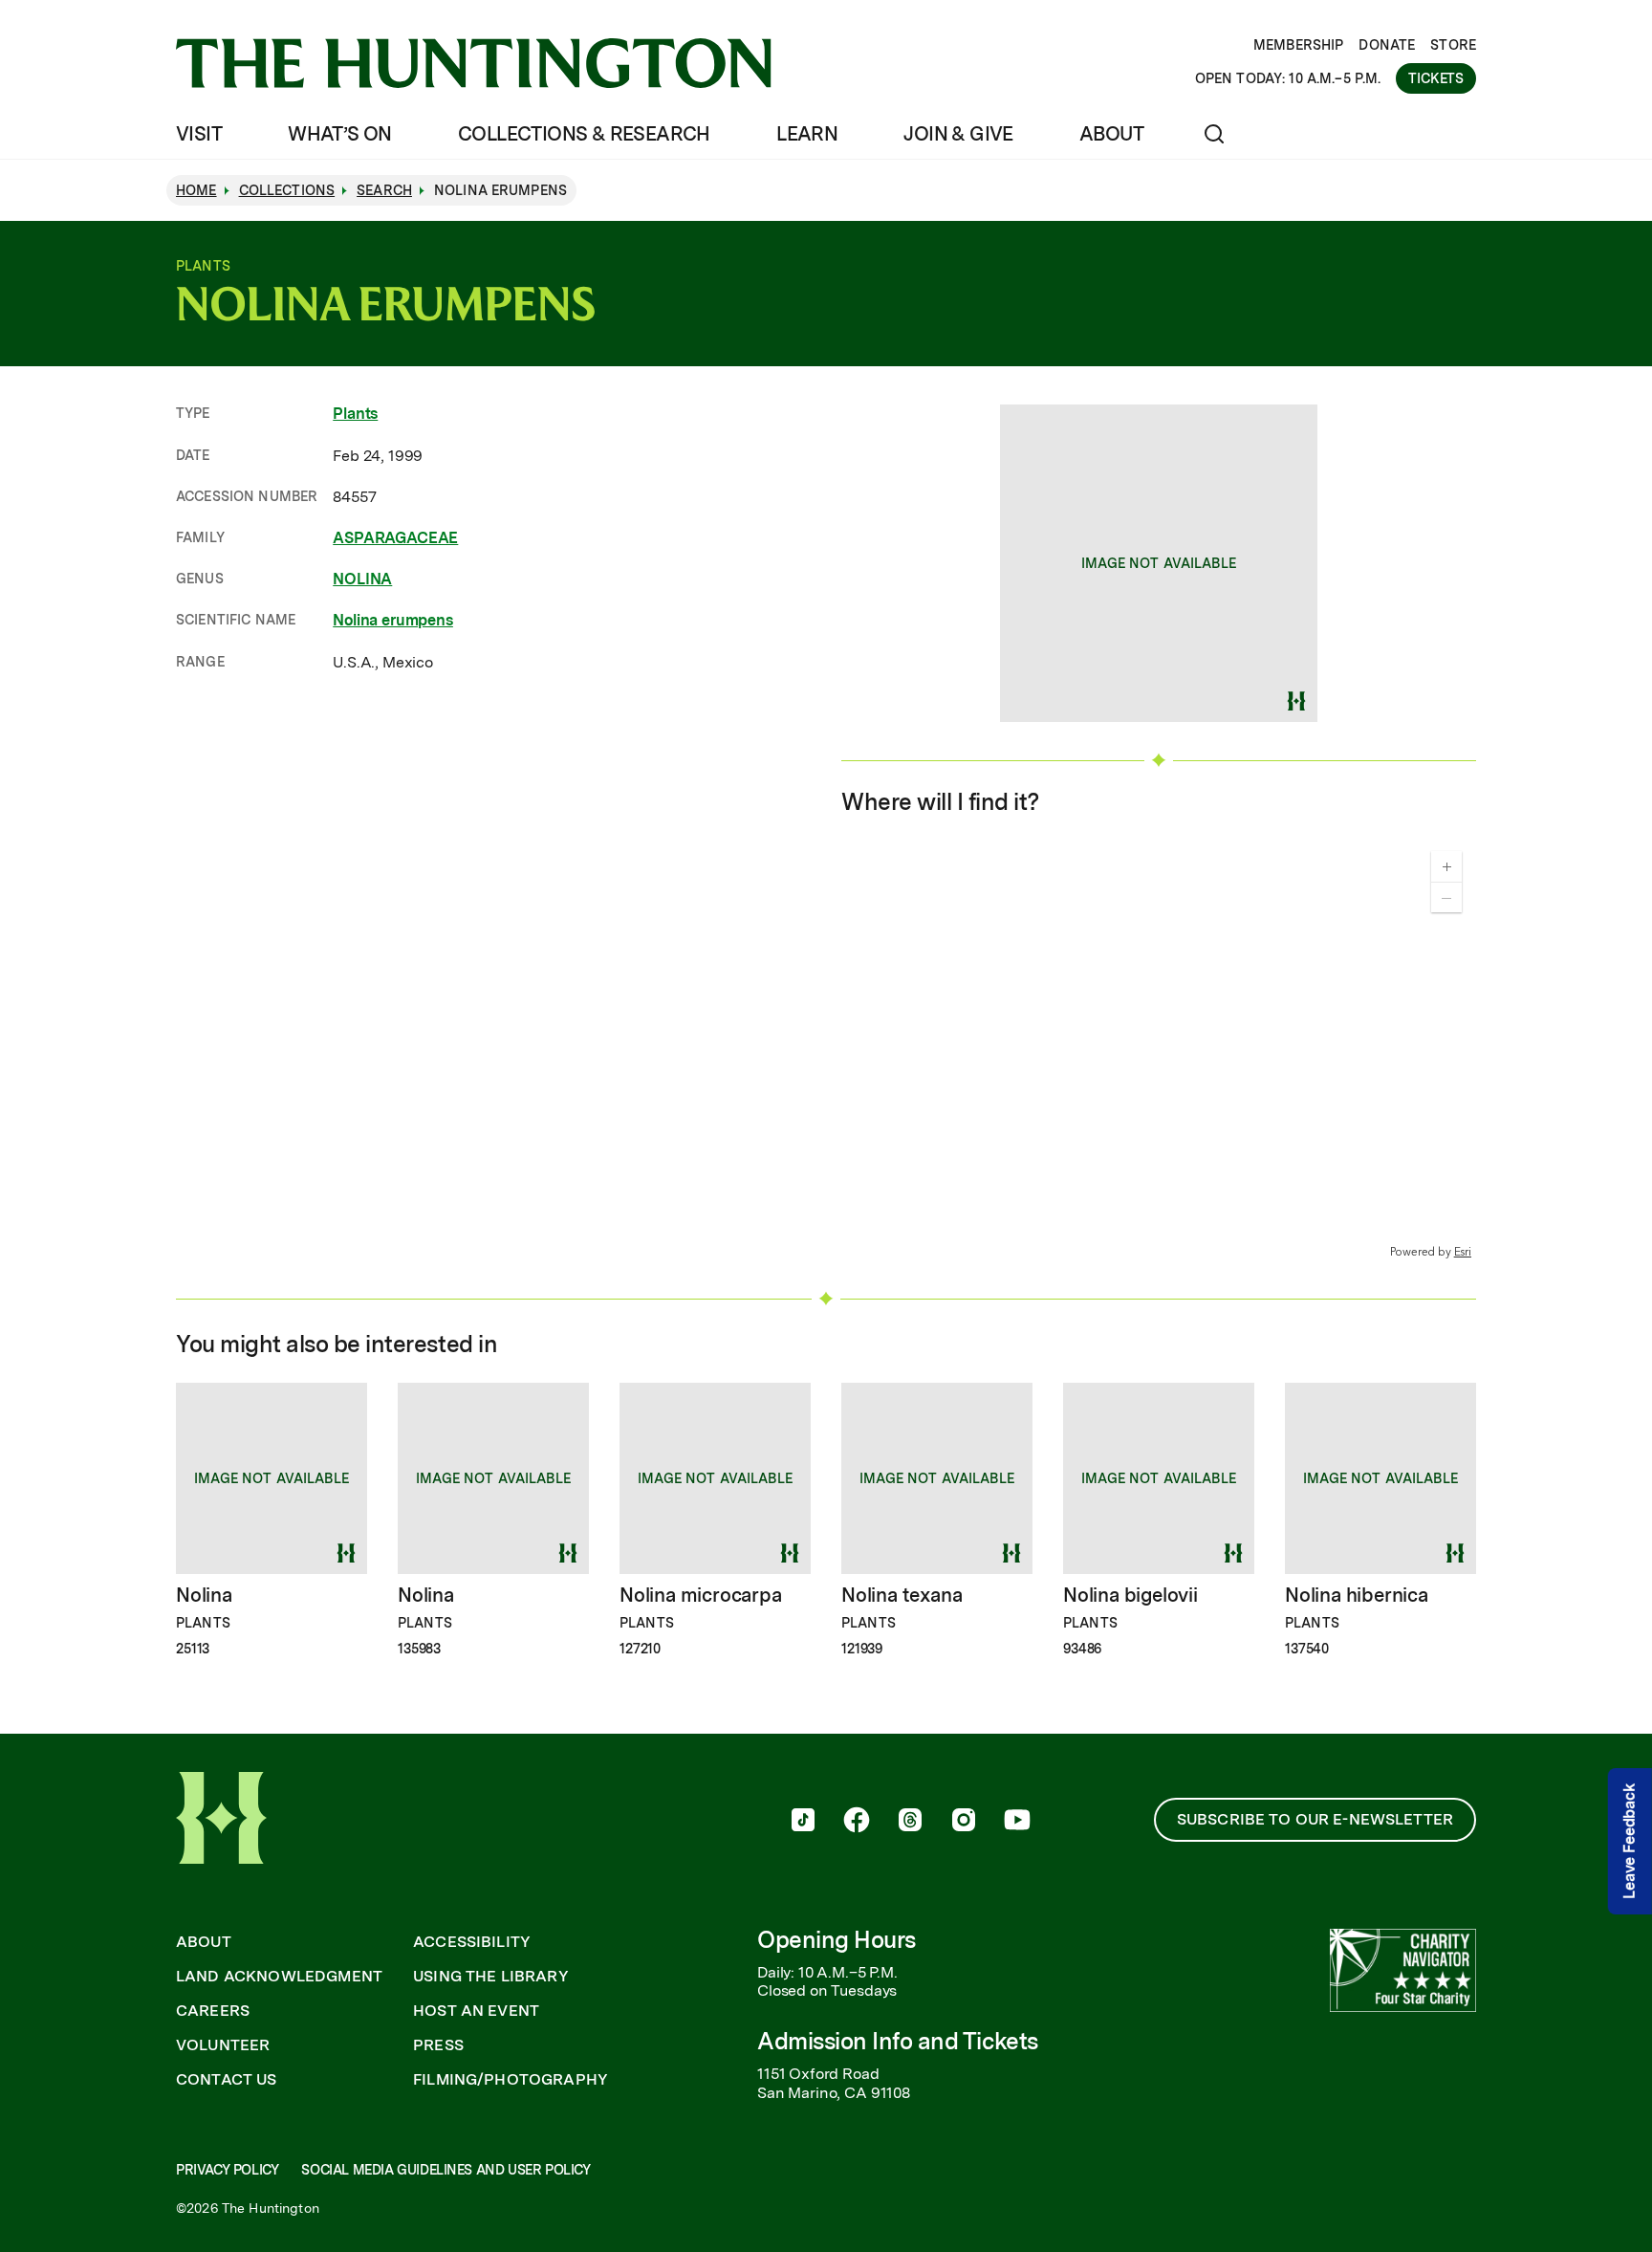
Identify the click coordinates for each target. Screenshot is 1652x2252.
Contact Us (227, 2080)
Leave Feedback (1630, 1841)
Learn (807, 134)
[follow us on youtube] (1017, 1822)
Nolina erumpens (393, 620)
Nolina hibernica (1357, 1595)
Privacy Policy (227, 2170)
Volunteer (223, 2045)
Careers (213, 2011)
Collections (287, 190)
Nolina (204, 1595)
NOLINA (362, 579)
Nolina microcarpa (701, 1595)
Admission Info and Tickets (898, 2041)
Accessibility (472, 1942)
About (1111, 134)
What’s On (340, 134)
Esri (1463, 1252)
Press (438, 2045)
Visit (199, 134)
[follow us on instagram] (964, 1822)
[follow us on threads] (910, 1822)
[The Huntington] (474, 63)
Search (384, 190)
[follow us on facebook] (857, 1822)
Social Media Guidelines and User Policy (446, 2170)
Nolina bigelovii (1130, 1595)
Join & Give (958, 134)
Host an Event (476, 2011)
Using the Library (491, 1977)
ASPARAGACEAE (395, 538)
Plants (355, 414)
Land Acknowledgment (279, 1977)
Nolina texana (902, 1595)
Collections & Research (584, 134)
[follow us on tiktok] (803, 1822)
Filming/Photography (511, 2080)
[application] (1159, 1049)
